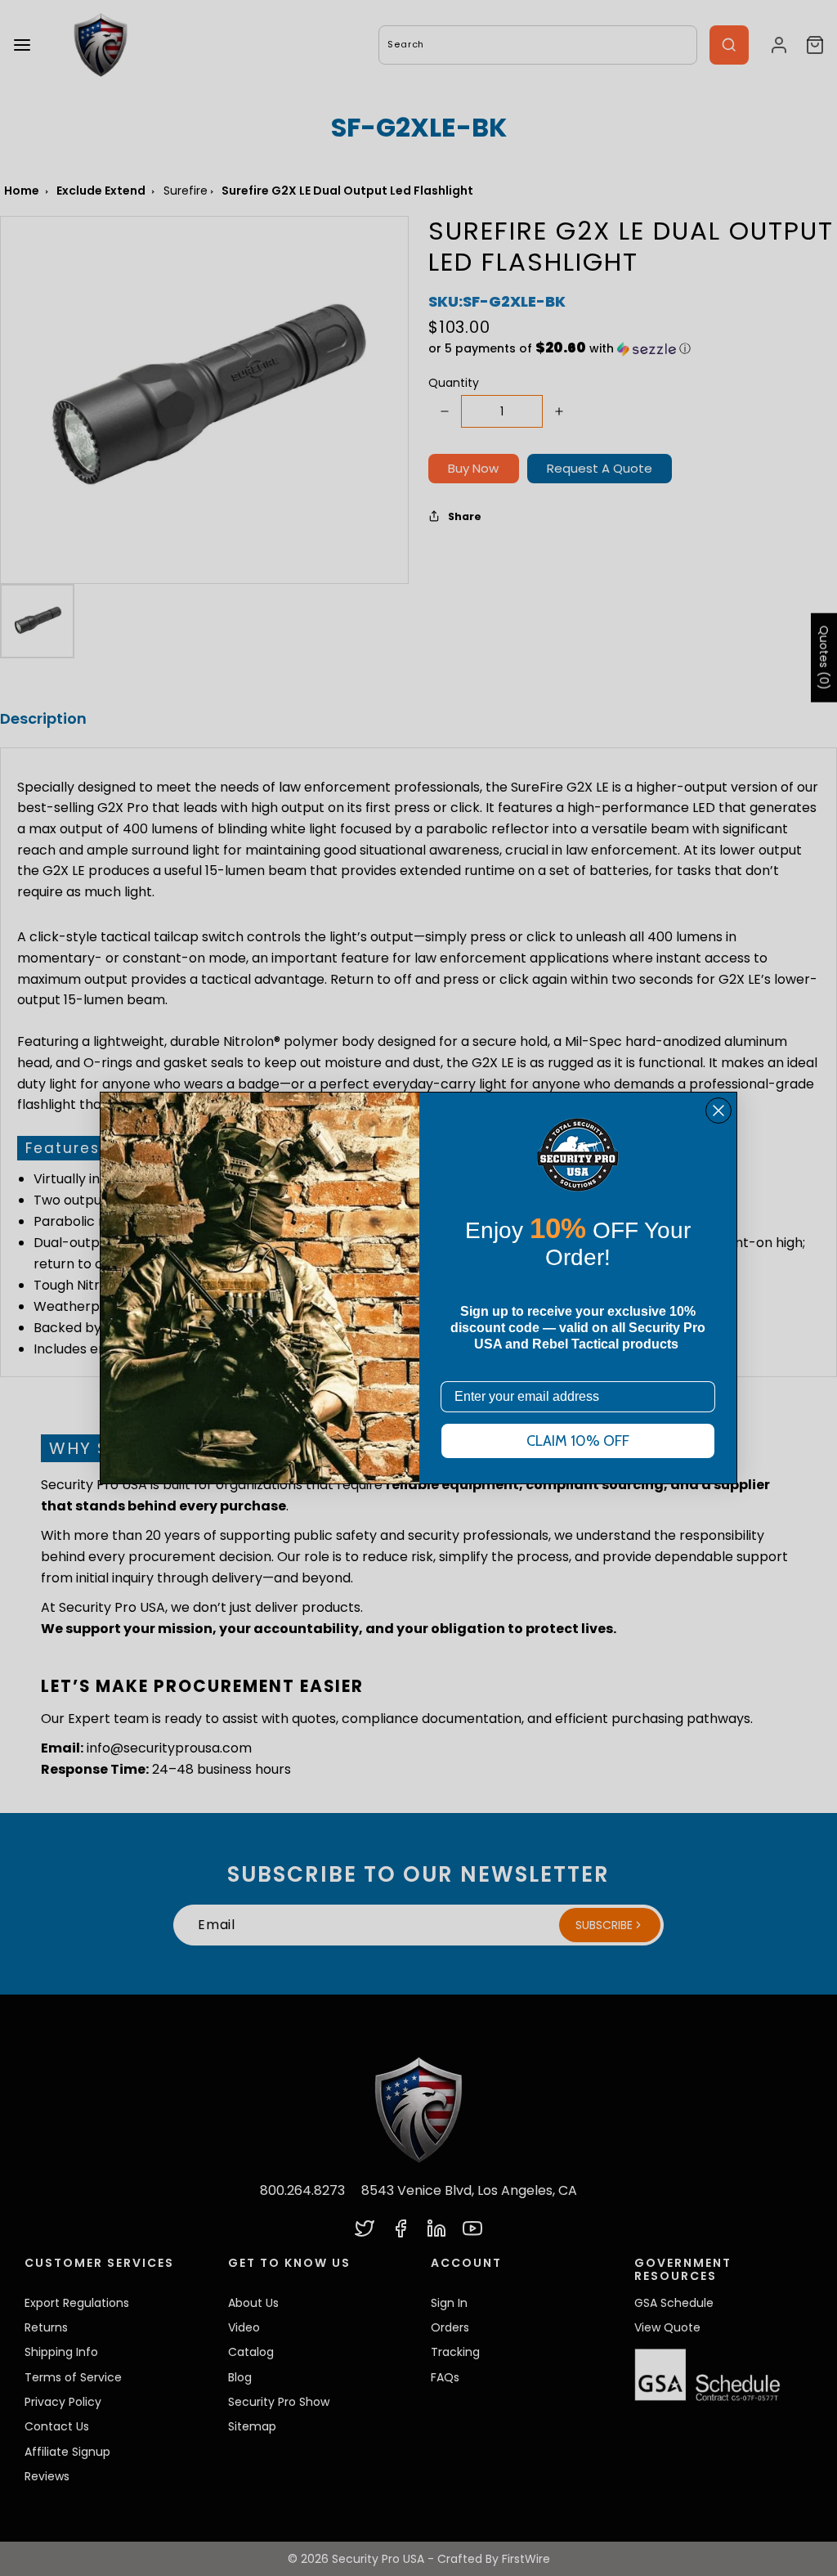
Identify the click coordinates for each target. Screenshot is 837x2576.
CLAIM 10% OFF (578, 1441)
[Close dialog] (718, 1111)
